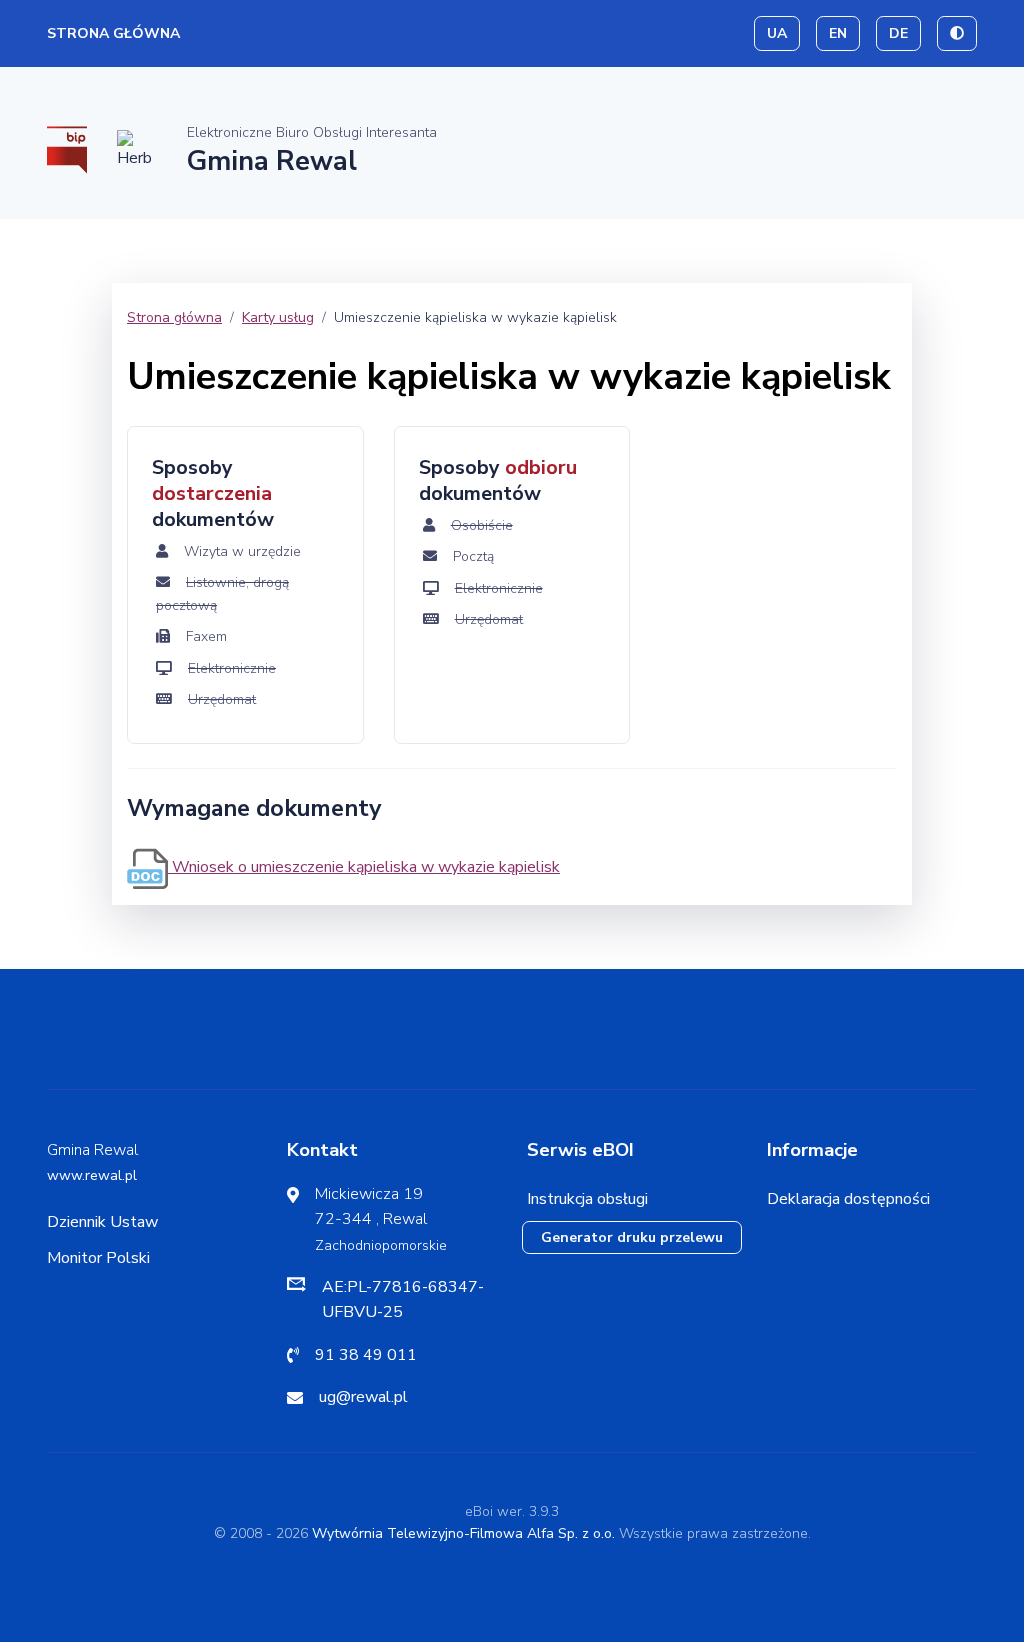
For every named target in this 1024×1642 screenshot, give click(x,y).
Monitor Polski (98, 1258)
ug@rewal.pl (363, 1397)
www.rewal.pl (92, 1175)
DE (898, 33)
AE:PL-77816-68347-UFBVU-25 (403, 1300)
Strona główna (113, 33)
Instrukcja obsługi (587, 1199)
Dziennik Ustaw (102, 1222)
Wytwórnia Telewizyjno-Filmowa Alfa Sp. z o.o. (463, 1533)
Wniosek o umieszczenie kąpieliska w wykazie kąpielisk (364, 867)
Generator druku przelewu (632, 1237)
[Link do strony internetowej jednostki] (137, 148)
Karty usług (278, 317)
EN (838, 33)
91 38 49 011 (366, 1355)
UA (777, 33)
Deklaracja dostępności (848, 1199)
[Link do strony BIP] (67, 148)
